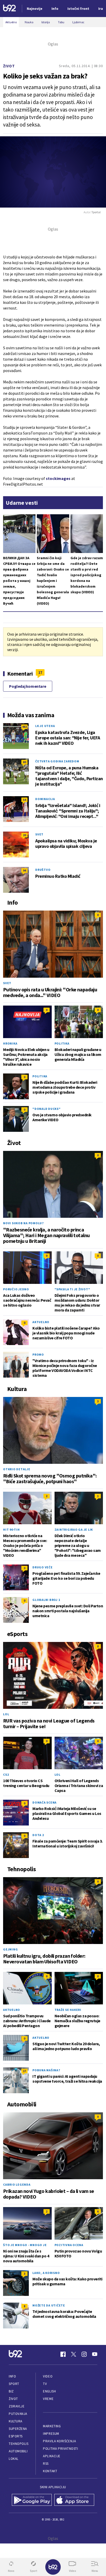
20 (24, 835)
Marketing (52, 2426)
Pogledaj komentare (28, 686)
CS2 (6, 1775)
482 (24, 727)
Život (9, 66)
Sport (14, 2384)
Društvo (43, 870)
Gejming (10, 1949)
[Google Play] (32, 2500)
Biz (11, 2391)
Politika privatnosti (60, 2449)
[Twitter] (74, 2354)
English (49, 2391)
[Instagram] (84, 2354)
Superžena (18, 2429)
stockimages (58, 478)
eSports (16, 2436)
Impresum (51, 2434)
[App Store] (74, 2500)
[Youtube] (95, 2354)
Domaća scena (45, 1802)
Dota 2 (38, 1835)
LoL (6, 1714)
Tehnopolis (19, 2444)
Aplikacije (52, 2456)
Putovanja (18, 2414)
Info (12, 2376)
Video (48, 2376)
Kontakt (50, 2471)
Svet (39, 834)
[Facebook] (63, 2354)
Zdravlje (17, 2406)
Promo (38, 1354)
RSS (46, 2464)
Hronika (10, 1043)
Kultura (16, 2421)
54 (24, 800)
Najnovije (35, 9)
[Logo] (10, 9)
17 (40, 672)
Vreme (48, 2399)
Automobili (18, 2451)
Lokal (14, 2459)
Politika (62, 1043)
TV (45, 2384)
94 (24, 870)
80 (24, 762)
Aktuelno (41, 1322)
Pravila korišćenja (59, 2441)
